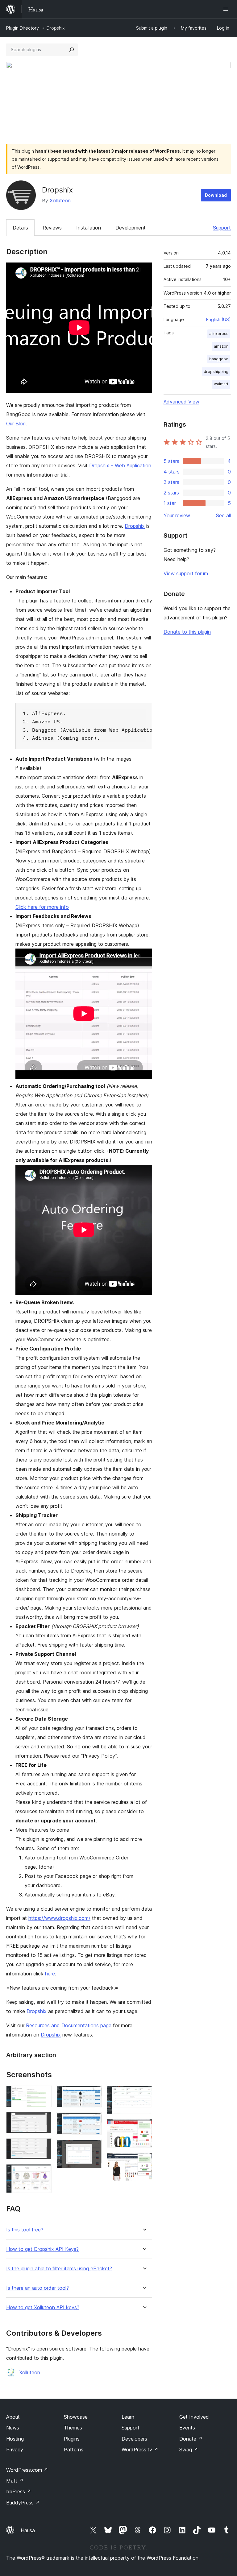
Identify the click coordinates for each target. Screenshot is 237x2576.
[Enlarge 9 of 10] (144, 2127)
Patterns (74, 2450)
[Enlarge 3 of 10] (43, 2147)
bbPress (19, 2491)
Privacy (15, 2450)
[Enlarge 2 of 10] (43, 2120)
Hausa (28, 2530)
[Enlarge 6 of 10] (94, 2121)
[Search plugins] (72, 50)
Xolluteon (60, 201)
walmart (221, 384)
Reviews (52, 228)
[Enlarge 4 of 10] (43, 2173)
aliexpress (219, 334)
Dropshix (135, 526)
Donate (191, 2439)
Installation (89, 228)
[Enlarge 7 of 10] (94, 2148)
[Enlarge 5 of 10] (94, 2094)
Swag (189, 2450)
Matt (15, 2481)
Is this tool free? (25, 2230)
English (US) (218, 319)
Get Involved (194, 2417)
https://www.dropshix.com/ (59, 1918)
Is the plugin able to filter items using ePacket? (59, 2269)
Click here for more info (42, 907)
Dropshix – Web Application (120, 465)
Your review (177, 515)
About (13, 2417)
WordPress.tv (140, 2450)
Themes (73, 2428)
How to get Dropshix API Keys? (42, 2249)
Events (187, 2428)
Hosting (15, 2439)
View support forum (186, 573)
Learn (128, 2417)
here (50, 1974)
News (13, 2428)
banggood (219, 359)
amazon (221, 346)
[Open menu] (227, 9)
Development (131, 228)
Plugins (72, 2439)
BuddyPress (23, 2503)
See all (223, 515)
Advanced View (181, 402)
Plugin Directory (23, 28)
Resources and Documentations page (69, 2025)
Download (216, 195)
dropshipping (216, 372)
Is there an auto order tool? (37, 2288)
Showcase (76, 2417)
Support (222, 228)
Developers (134, 2439)
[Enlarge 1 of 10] (43, 2094)
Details (20, 228)
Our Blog (16, 424)
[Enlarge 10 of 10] (144, 2161)
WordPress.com (27, 2470)
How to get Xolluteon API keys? (43, 2307)
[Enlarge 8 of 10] (144, 2094)
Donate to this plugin (187, 632)
